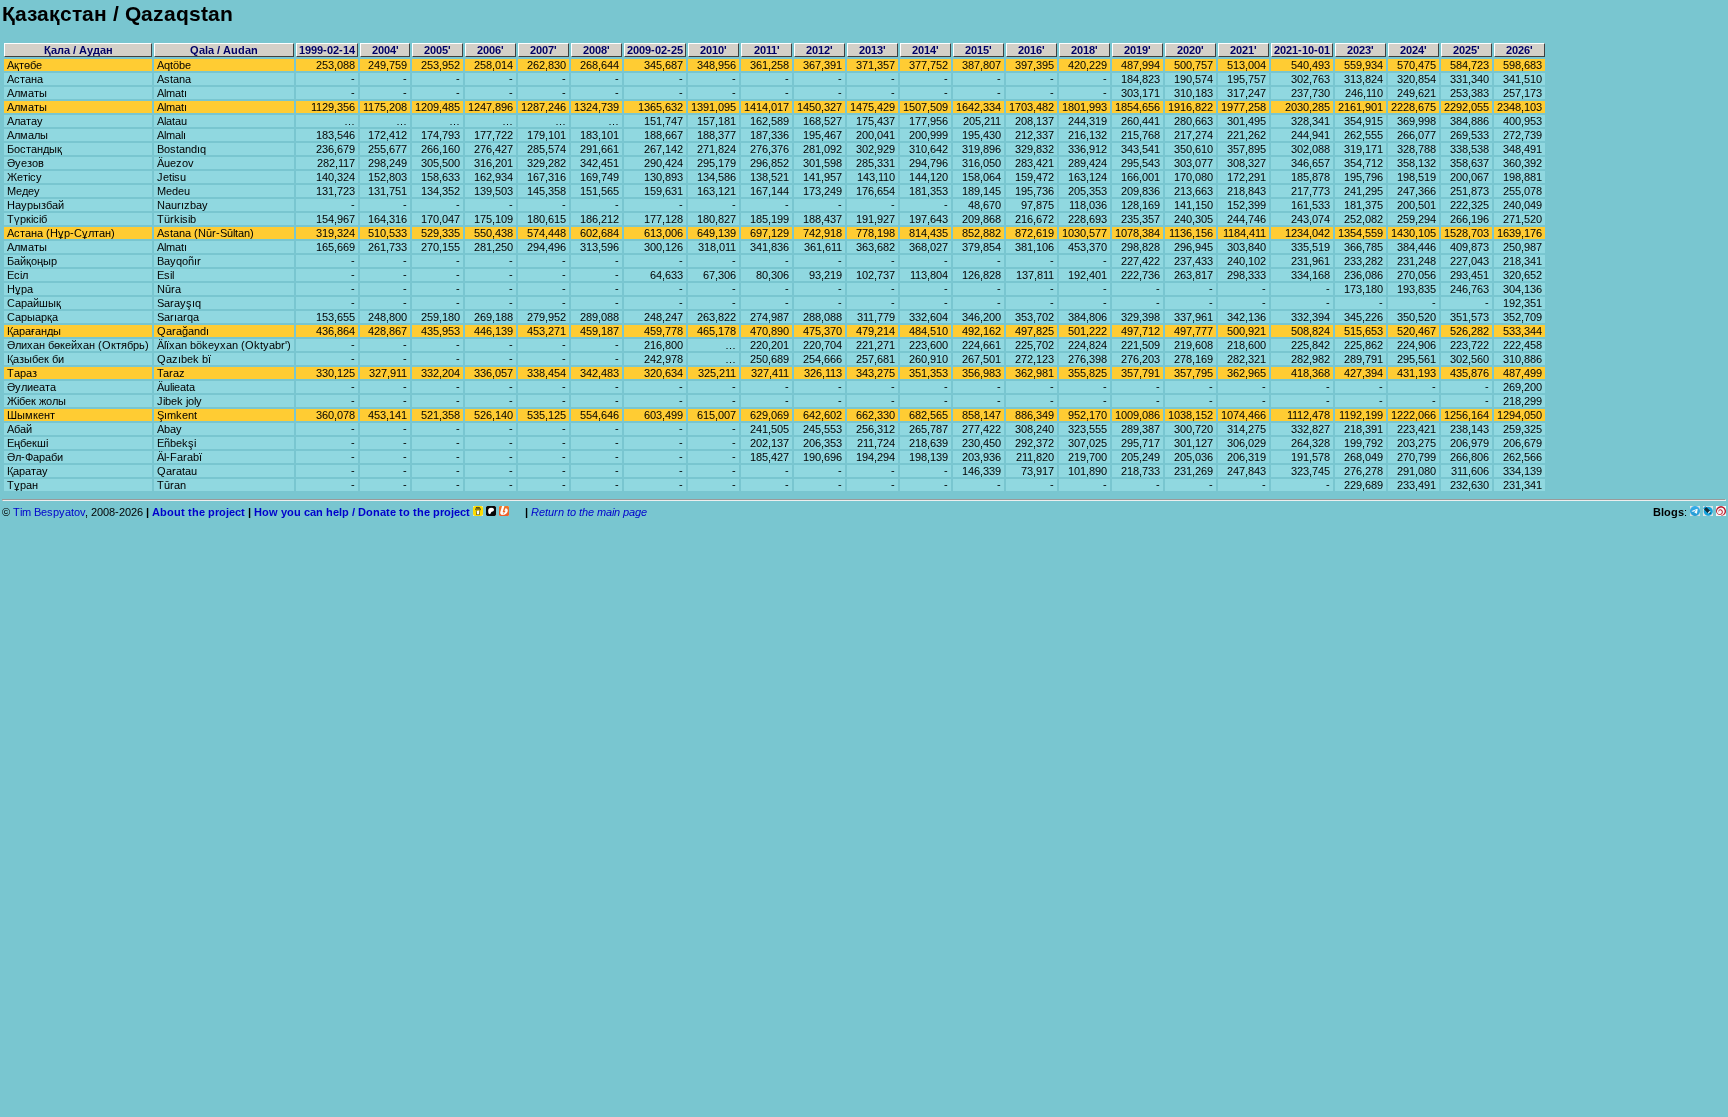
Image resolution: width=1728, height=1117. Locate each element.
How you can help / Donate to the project (362, 512)
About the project (198, 512)
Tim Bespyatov (49, 512)
